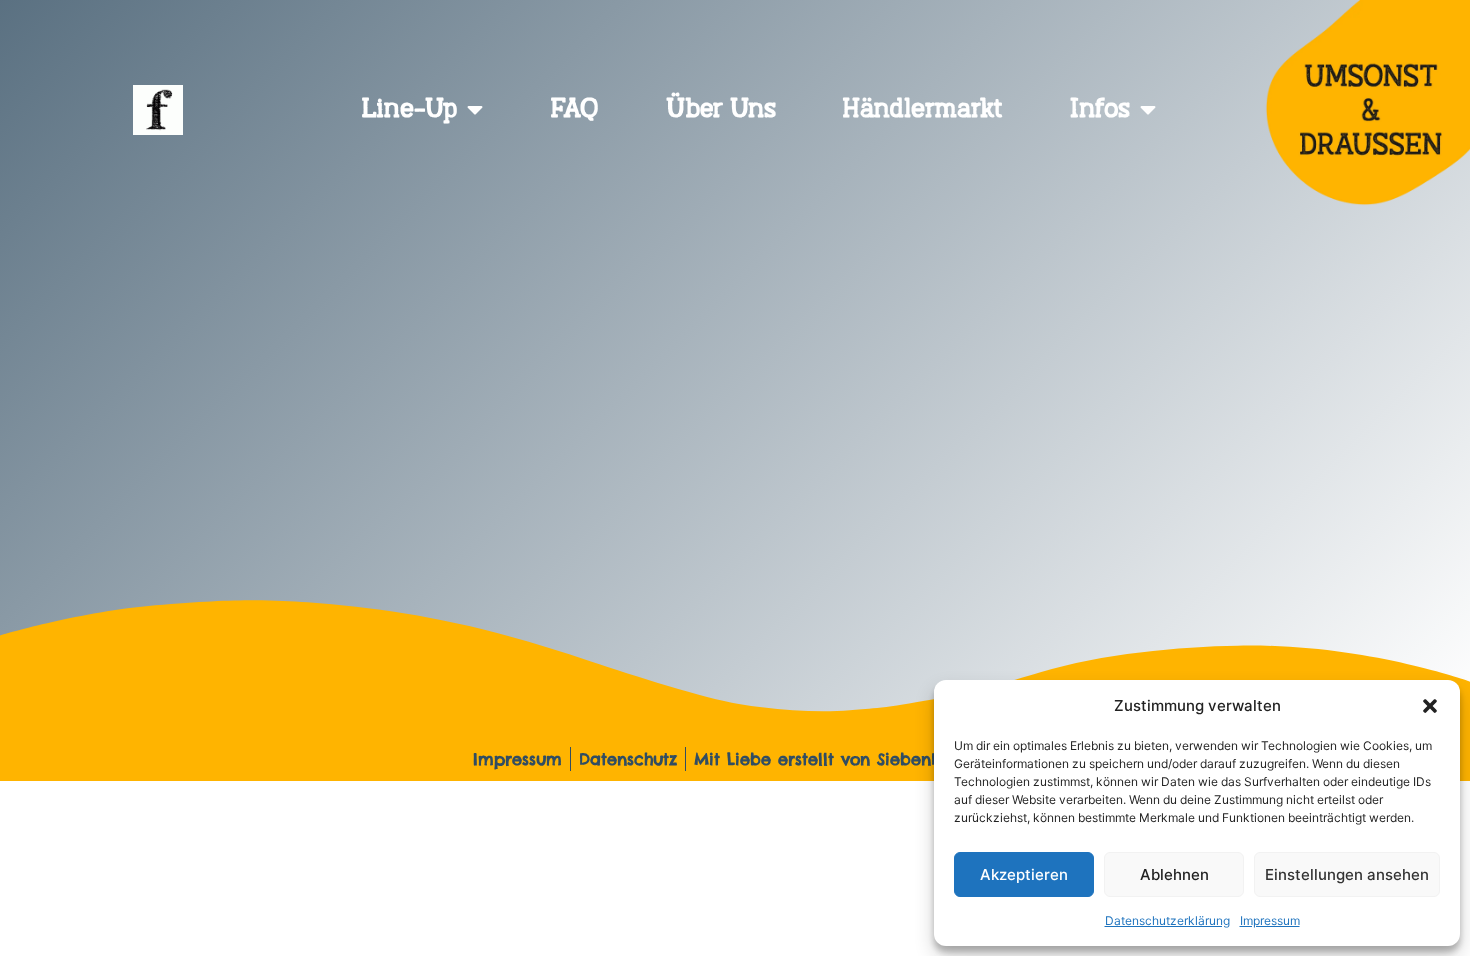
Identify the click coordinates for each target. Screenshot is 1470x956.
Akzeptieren (1024, 874)
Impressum (1270, 920)
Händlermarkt (922, 110)
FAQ (574, 110)
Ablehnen (1174, 874)
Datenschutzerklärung (1167, 920)
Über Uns (721, 110)
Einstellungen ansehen (1347, 874)
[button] (1430, 706)
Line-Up (409, 110)
